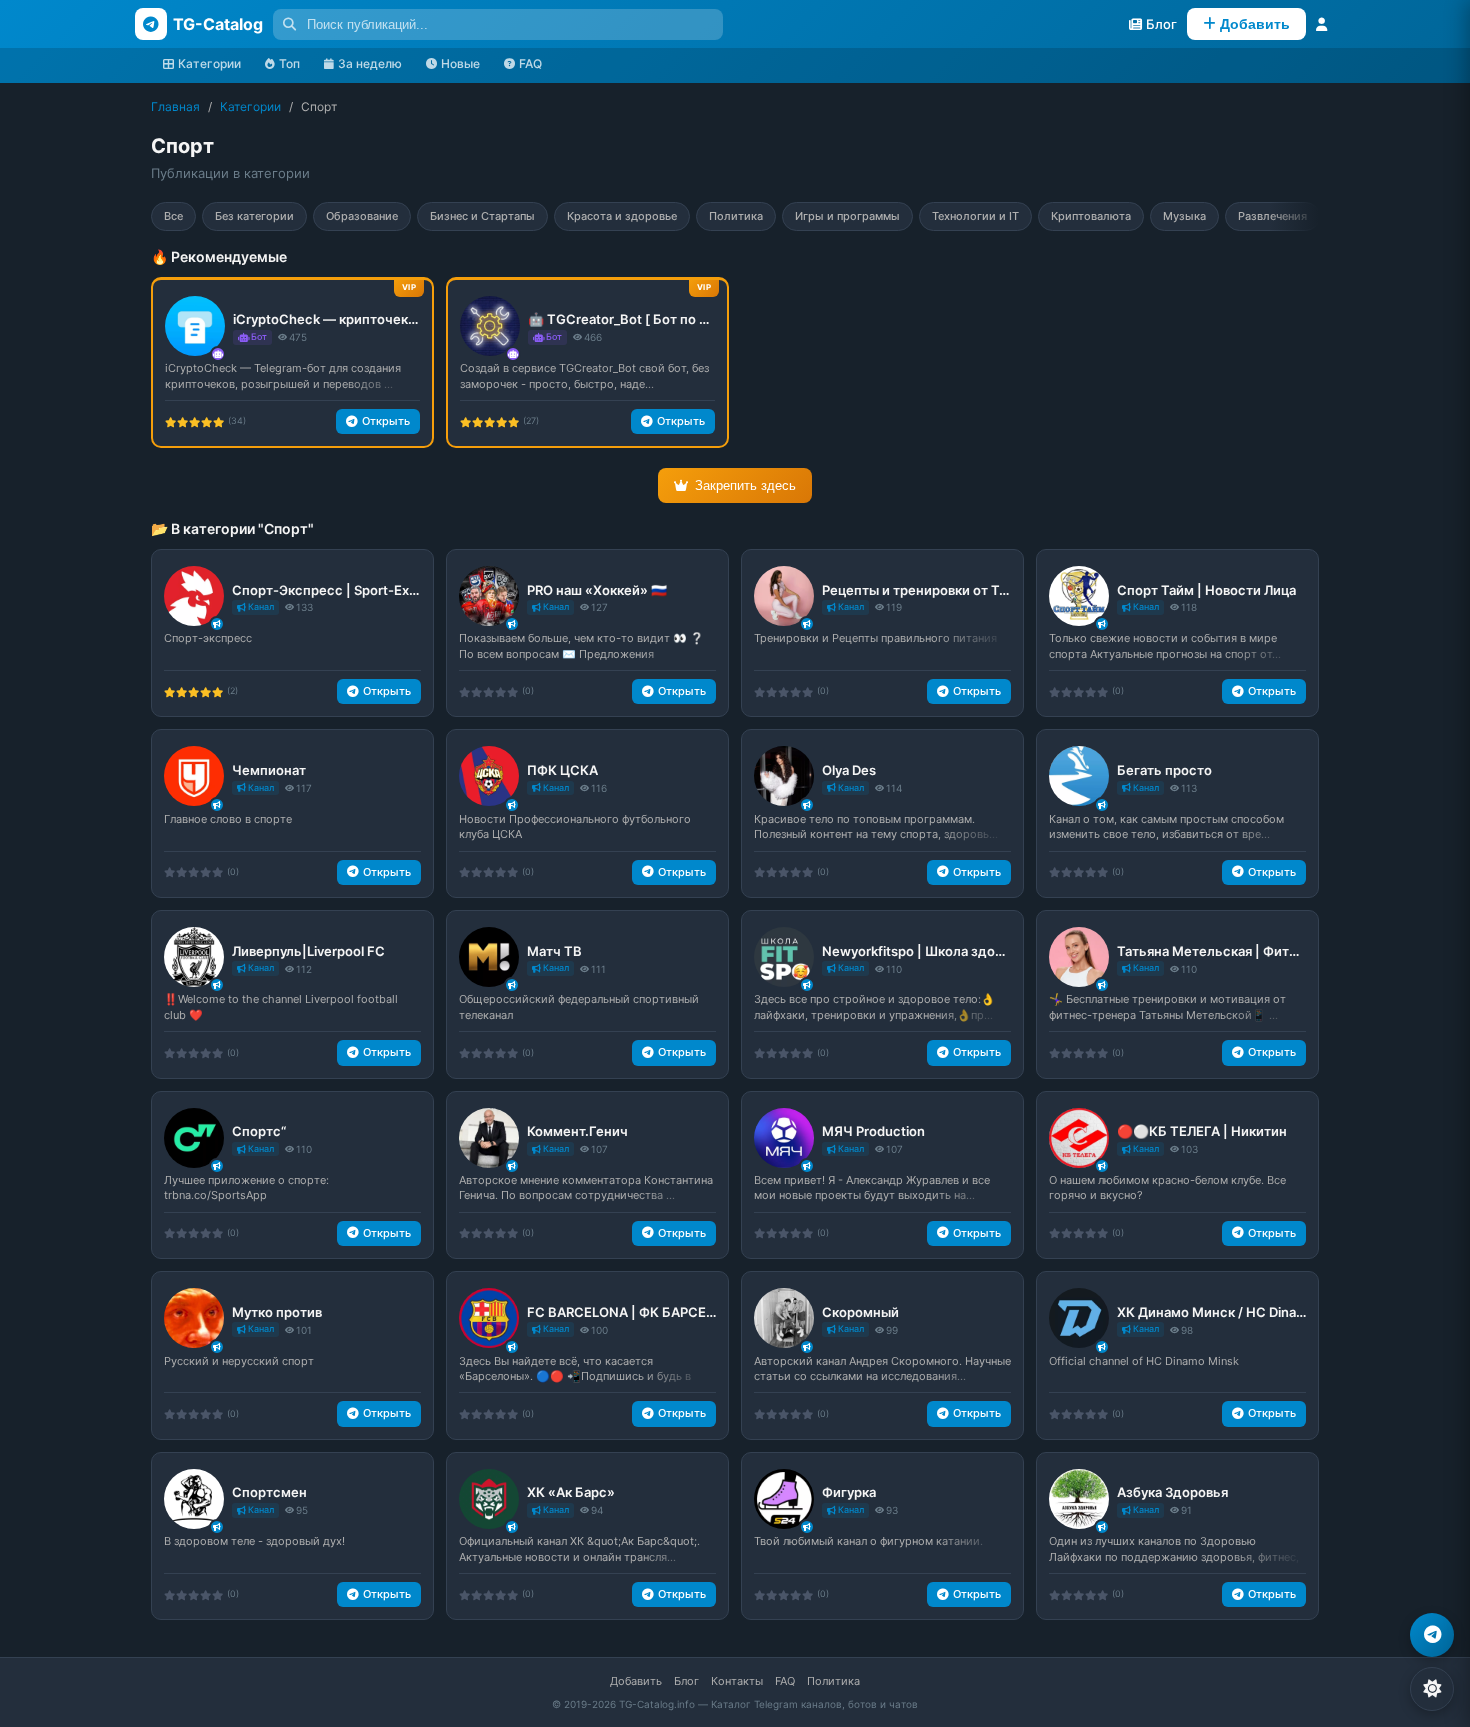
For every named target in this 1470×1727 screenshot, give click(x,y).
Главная (175, 106)
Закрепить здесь (745, 485)
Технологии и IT (975, 216)
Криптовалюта (1091, 216)
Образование (362, 216)
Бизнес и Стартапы (482, 216)
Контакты (737, 1681)
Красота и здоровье (622, 216)
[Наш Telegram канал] (1432, 1635)
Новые (460, 63)
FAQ (530, 63)
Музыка (1184, 216)
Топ (289, 63)
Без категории (254, 216)
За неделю (370, 63)
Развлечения (1272, 216)
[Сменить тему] (1432, 1689)
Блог (686, 1681)
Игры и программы (847, 216)
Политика (736, 216)
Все (173, 216)
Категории (209, 63)
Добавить (636, 1681)
